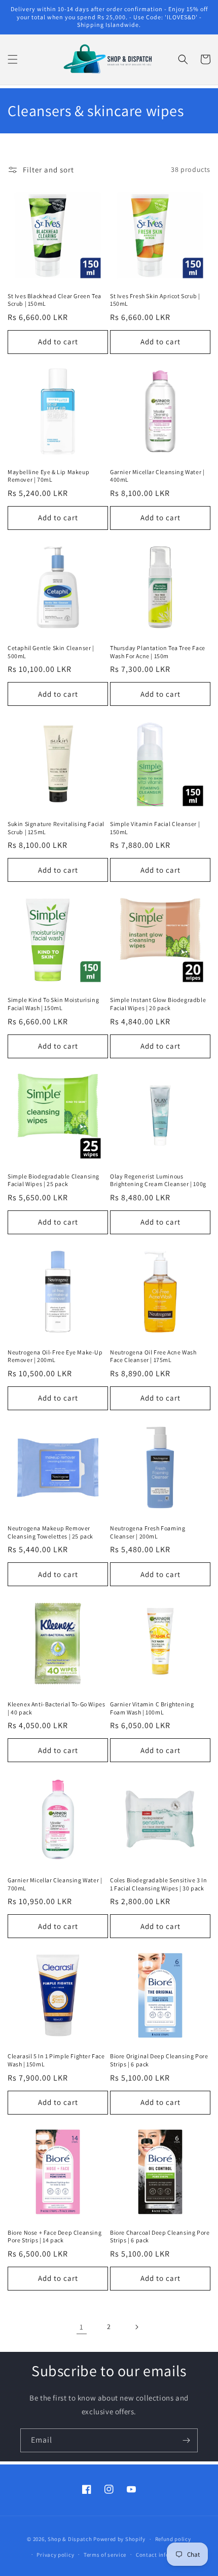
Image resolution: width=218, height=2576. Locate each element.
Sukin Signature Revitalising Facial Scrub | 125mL (56, 828)
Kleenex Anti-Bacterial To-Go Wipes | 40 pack (56, 1708)
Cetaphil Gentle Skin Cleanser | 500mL (51, 652)
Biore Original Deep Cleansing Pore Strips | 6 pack (159, 2060)
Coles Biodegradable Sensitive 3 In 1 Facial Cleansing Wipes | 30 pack (158, 1884)
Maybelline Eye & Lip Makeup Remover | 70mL (48, 476)
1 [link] (82, 2327)
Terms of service (105, 2555)
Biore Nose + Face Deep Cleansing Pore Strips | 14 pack (55, 2237)
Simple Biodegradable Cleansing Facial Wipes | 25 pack (53, 1180)
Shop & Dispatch (70, 2539)
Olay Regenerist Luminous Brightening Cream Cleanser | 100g (158, 1180)
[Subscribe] (186, 2440)
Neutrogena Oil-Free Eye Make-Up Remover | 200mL (55, 1356)
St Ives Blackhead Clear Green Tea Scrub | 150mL (55, 300)
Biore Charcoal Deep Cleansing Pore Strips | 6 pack (160, 2237)
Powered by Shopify (119, 2539)
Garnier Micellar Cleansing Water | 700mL (55, 1884)
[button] (13, 59)
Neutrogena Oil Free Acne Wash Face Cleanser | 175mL (153, 1356)
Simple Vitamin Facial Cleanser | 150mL (155, 828)
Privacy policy (55, 2555)
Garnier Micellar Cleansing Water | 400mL (157, 476)
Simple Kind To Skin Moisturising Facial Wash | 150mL (53, 1004)
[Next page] (136, 2327)
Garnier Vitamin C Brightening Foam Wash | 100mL (152, 1708)
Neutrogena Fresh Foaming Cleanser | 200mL (148, 1532)
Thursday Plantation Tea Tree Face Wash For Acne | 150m (158, 652)
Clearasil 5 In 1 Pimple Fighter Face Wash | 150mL (56, 2060)
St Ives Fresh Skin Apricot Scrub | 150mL (155, 300)
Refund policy (173, 2539)
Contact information (163, 2555)
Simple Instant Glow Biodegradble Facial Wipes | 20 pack (158, 1004)
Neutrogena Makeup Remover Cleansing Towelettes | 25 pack (50, 1532)
